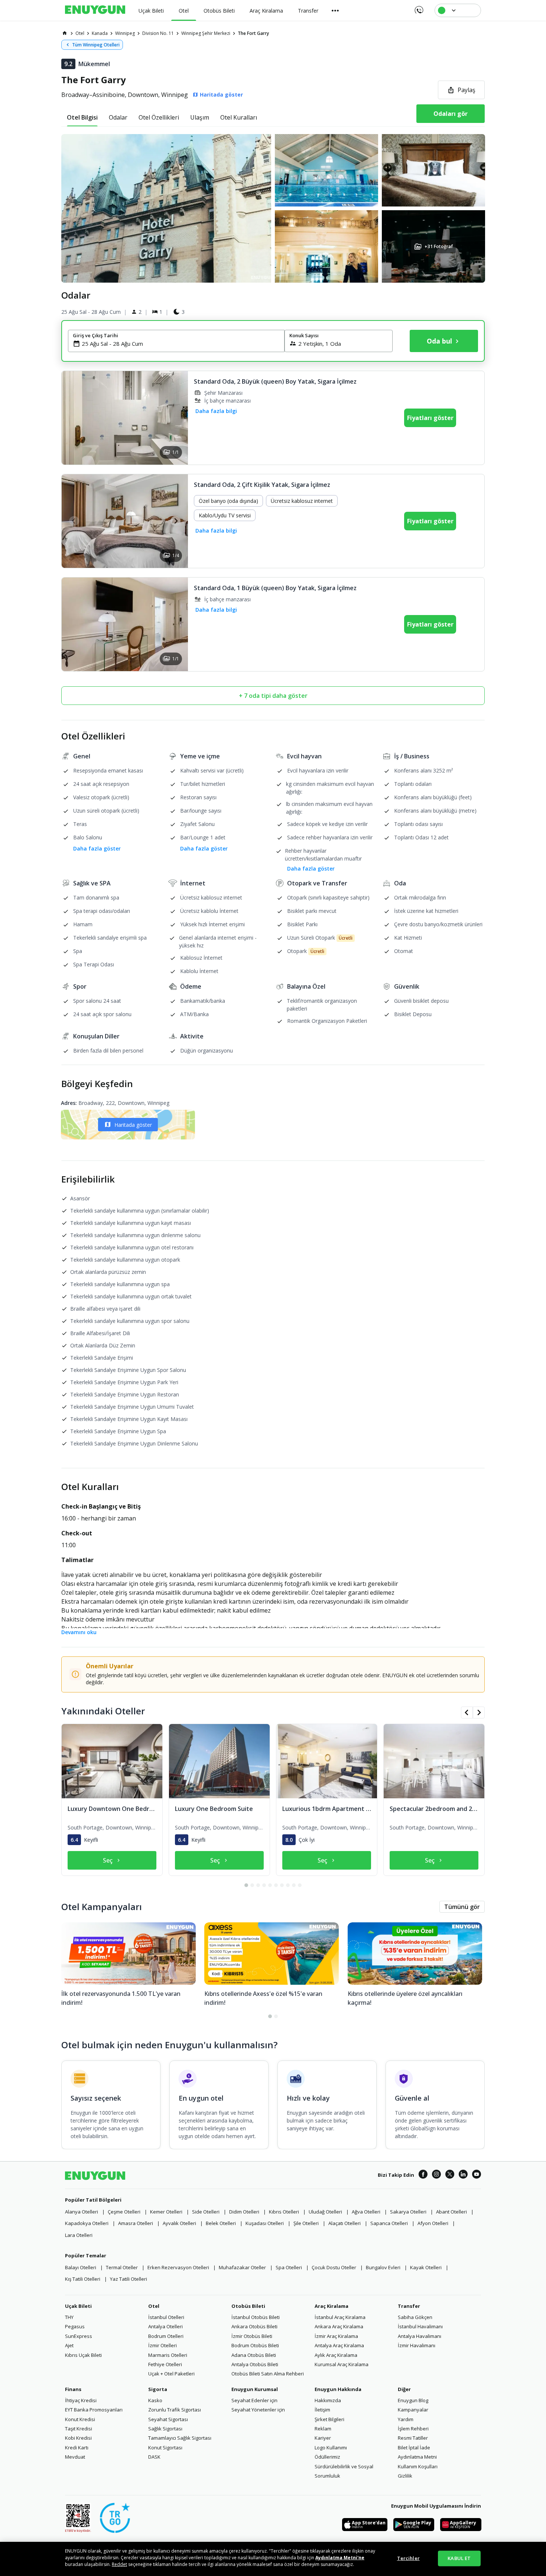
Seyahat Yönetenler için (258, 2410)
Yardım (406, 2419)
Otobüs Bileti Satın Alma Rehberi (268, 2374)
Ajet (69, 2345)
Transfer (409, 2306)
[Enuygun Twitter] (450, 2175)
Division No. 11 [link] (158, 33)
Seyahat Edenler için (254, 2400)
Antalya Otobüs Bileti (255, 2364)
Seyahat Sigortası (168, 2419)
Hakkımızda (328, 2400)
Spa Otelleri (289, 2267)
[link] (65, 33)
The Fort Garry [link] (253, 33)
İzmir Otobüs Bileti (252, 2336)
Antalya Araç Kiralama (339, 2345)
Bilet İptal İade (414, 2447)
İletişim (322, 2410)
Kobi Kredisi (78, 2438)
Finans (73, 2389)
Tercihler (408, 2558)
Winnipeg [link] (125, 33)
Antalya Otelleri (165, 2326)
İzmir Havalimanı (417, 2345)
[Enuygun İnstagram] (436, 2175)
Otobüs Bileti (248, 2306)
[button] (273, 208)
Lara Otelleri (79, 2235)
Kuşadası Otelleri (265, 2223)
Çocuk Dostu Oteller (334, 2267)
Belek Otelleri (221, 2223)
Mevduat (75, 2457)
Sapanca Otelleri (389, 2223)
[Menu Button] (335, 10)
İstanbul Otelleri (166, 2317)
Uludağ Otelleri (325, 2212)
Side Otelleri (206, 2212)
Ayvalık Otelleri (179, 2223)
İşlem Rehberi (413, 2429)
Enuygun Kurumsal (255, 2389)
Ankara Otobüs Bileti (254, 2326)
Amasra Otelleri (136, 2223)
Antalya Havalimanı (420, 2336)
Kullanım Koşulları (418, 2466)
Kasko (155, 2400)
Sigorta (158, 2389)
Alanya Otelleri (82, 2212)
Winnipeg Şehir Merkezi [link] (206, 33)
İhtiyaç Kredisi (81, 2400)
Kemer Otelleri (166, 2212)
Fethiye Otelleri (165, 2364)
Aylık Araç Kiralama (336, 2355)
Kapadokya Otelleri (87, 2223)
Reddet (119, 2564)
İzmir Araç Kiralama (336, 2336)
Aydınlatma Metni (417, 2457)
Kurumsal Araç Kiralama (342, 2364)
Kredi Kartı (77, 2447)
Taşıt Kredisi (79, 2429)
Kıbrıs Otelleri (284, 2212)
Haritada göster (133, 1125)
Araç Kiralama (331, 2306)
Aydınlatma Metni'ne (340, 2558)
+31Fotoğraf (438, 246)
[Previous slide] (74, 521)
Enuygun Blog (413, 2400)
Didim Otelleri (244, 2212)
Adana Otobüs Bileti (254, 2355)
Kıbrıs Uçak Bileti (83, 2355)
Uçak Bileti (78, 2306)
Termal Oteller (122, 2267)
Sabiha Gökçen (415, 2317)
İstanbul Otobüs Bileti (256, 2317)
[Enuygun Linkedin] (463, 2175)
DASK (154, 2457)
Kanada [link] (100, 33)
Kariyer (323, 2438)
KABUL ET (459, 2558)
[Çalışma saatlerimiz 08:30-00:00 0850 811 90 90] (418, 7)
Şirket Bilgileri (329, 2419)
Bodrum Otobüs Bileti (255, 2345)
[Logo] (95, 10)
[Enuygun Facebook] (423, 2175)
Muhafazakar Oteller (242, 2267)
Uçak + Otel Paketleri (171, 2374)
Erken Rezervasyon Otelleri (178, 2267)
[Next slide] (175, 521)
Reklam (323, 2429)
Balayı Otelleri (81, 2267)
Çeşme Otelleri (124, 2212)
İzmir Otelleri (162, 2345)
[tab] (82, 117)
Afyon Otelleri (433, 2223)
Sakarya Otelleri (408, 2212)
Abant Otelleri (451, 2212)
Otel (154, 2306)
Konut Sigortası (165, 2447)
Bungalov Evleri (383, 2267)
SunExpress (79, 2336)
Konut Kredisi (80, 2419)
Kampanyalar (413, 2410)
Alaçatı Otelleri (344, 2223)
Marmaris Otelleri (168, 2355)
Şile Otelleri (306, 2223)
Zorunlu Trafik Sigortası (175, 2410)
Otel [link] (80, 33)
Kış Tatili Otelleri (83, 2279)
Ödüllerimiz (327, 2457)
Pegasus (75, 2326)
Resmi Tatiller (413, 2438)
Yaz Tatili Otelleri (129, 2279)
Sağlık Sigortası (165, 2429)
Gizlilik (405, 2476)
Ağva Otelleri (366, 2212)
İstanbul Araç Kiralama (340, 2317)
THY (69, 2317)
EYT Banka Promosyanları (94, 2410)
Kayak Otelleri (426, 2267)
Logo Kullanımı (331, 2447)
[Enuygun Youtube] (477, 2175)
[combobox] (181, 344)
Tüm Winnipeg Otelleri (96, 45)
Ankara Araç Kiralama (339, 2326)
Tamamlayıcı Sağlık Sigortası (180, 2438)
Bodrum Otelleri (166, 2336)
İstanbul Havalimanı (420, 2326)
